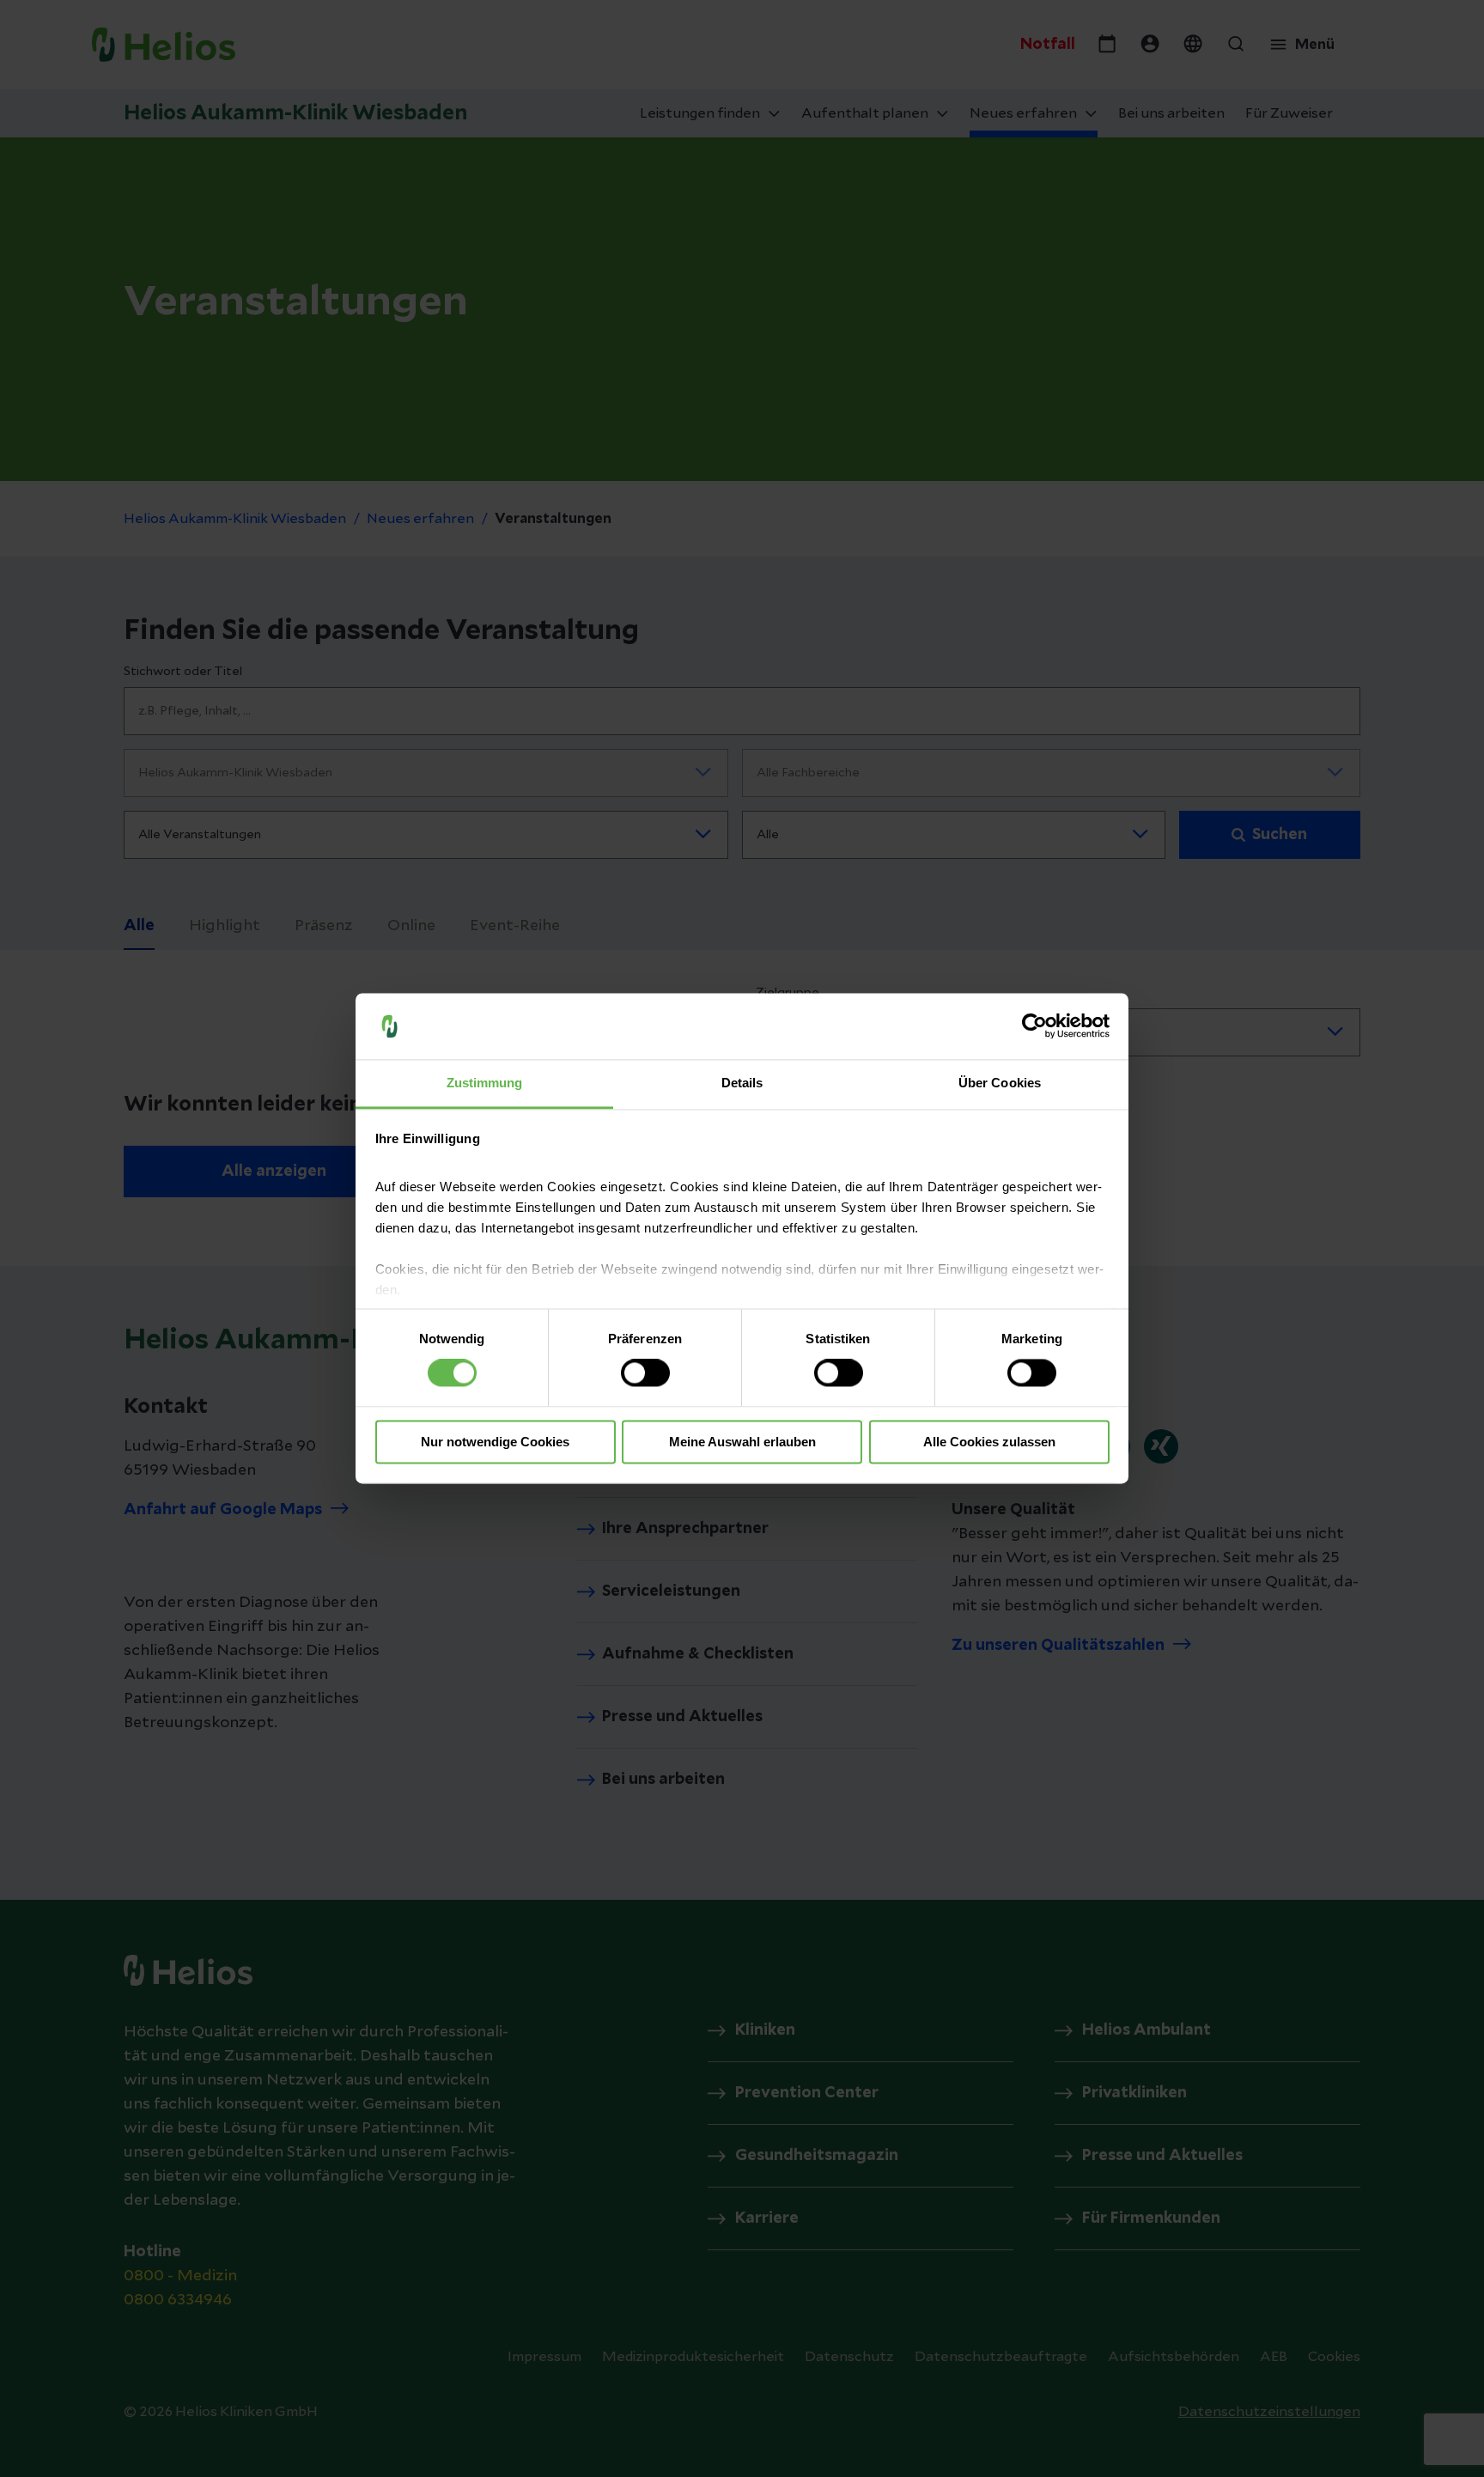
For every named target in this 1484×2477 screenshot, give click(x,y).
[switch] (645, 1373)
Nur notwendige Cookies (495, 1442)
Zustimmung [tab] (485, 1083)
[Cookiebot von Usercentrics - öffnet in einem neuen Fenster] (1034, 1026)
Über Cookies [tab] (1000, 1083)
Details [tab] (742, 1083)
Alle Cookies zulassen (989, 1442)
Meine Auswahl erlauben (742, 1442)
